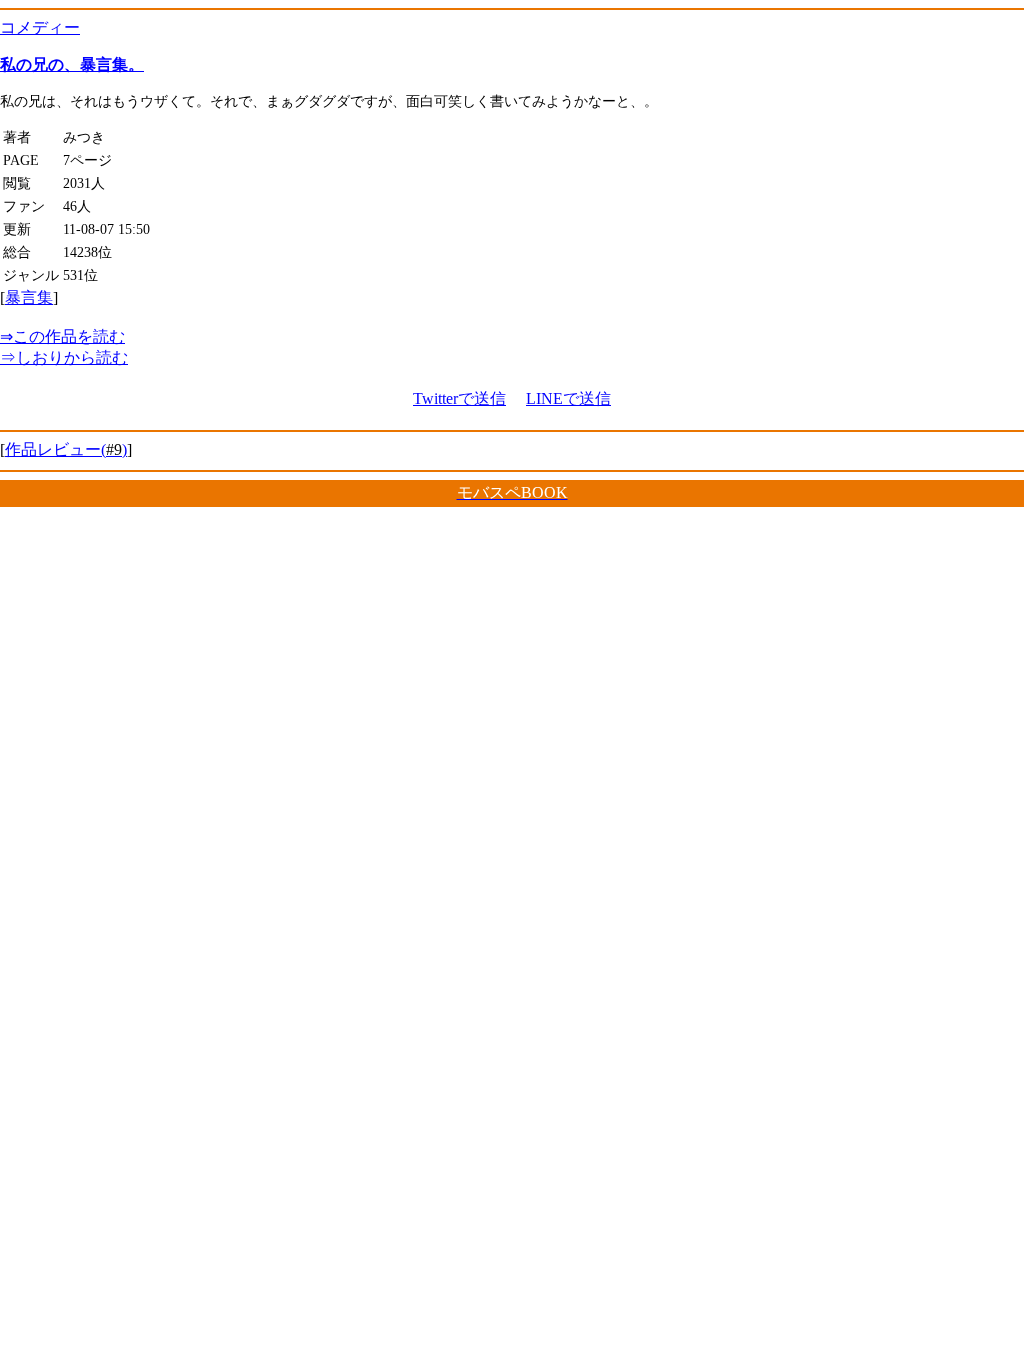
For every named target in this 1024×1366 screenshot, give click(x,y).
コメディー (40, 27)
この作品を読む (62, 336)
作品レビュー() (66, 449)
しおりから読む (64, 357)
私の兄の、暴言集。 (72, 64)
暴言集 (29, 297)
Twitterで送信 (459, 398)
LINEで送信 (568, 398)
